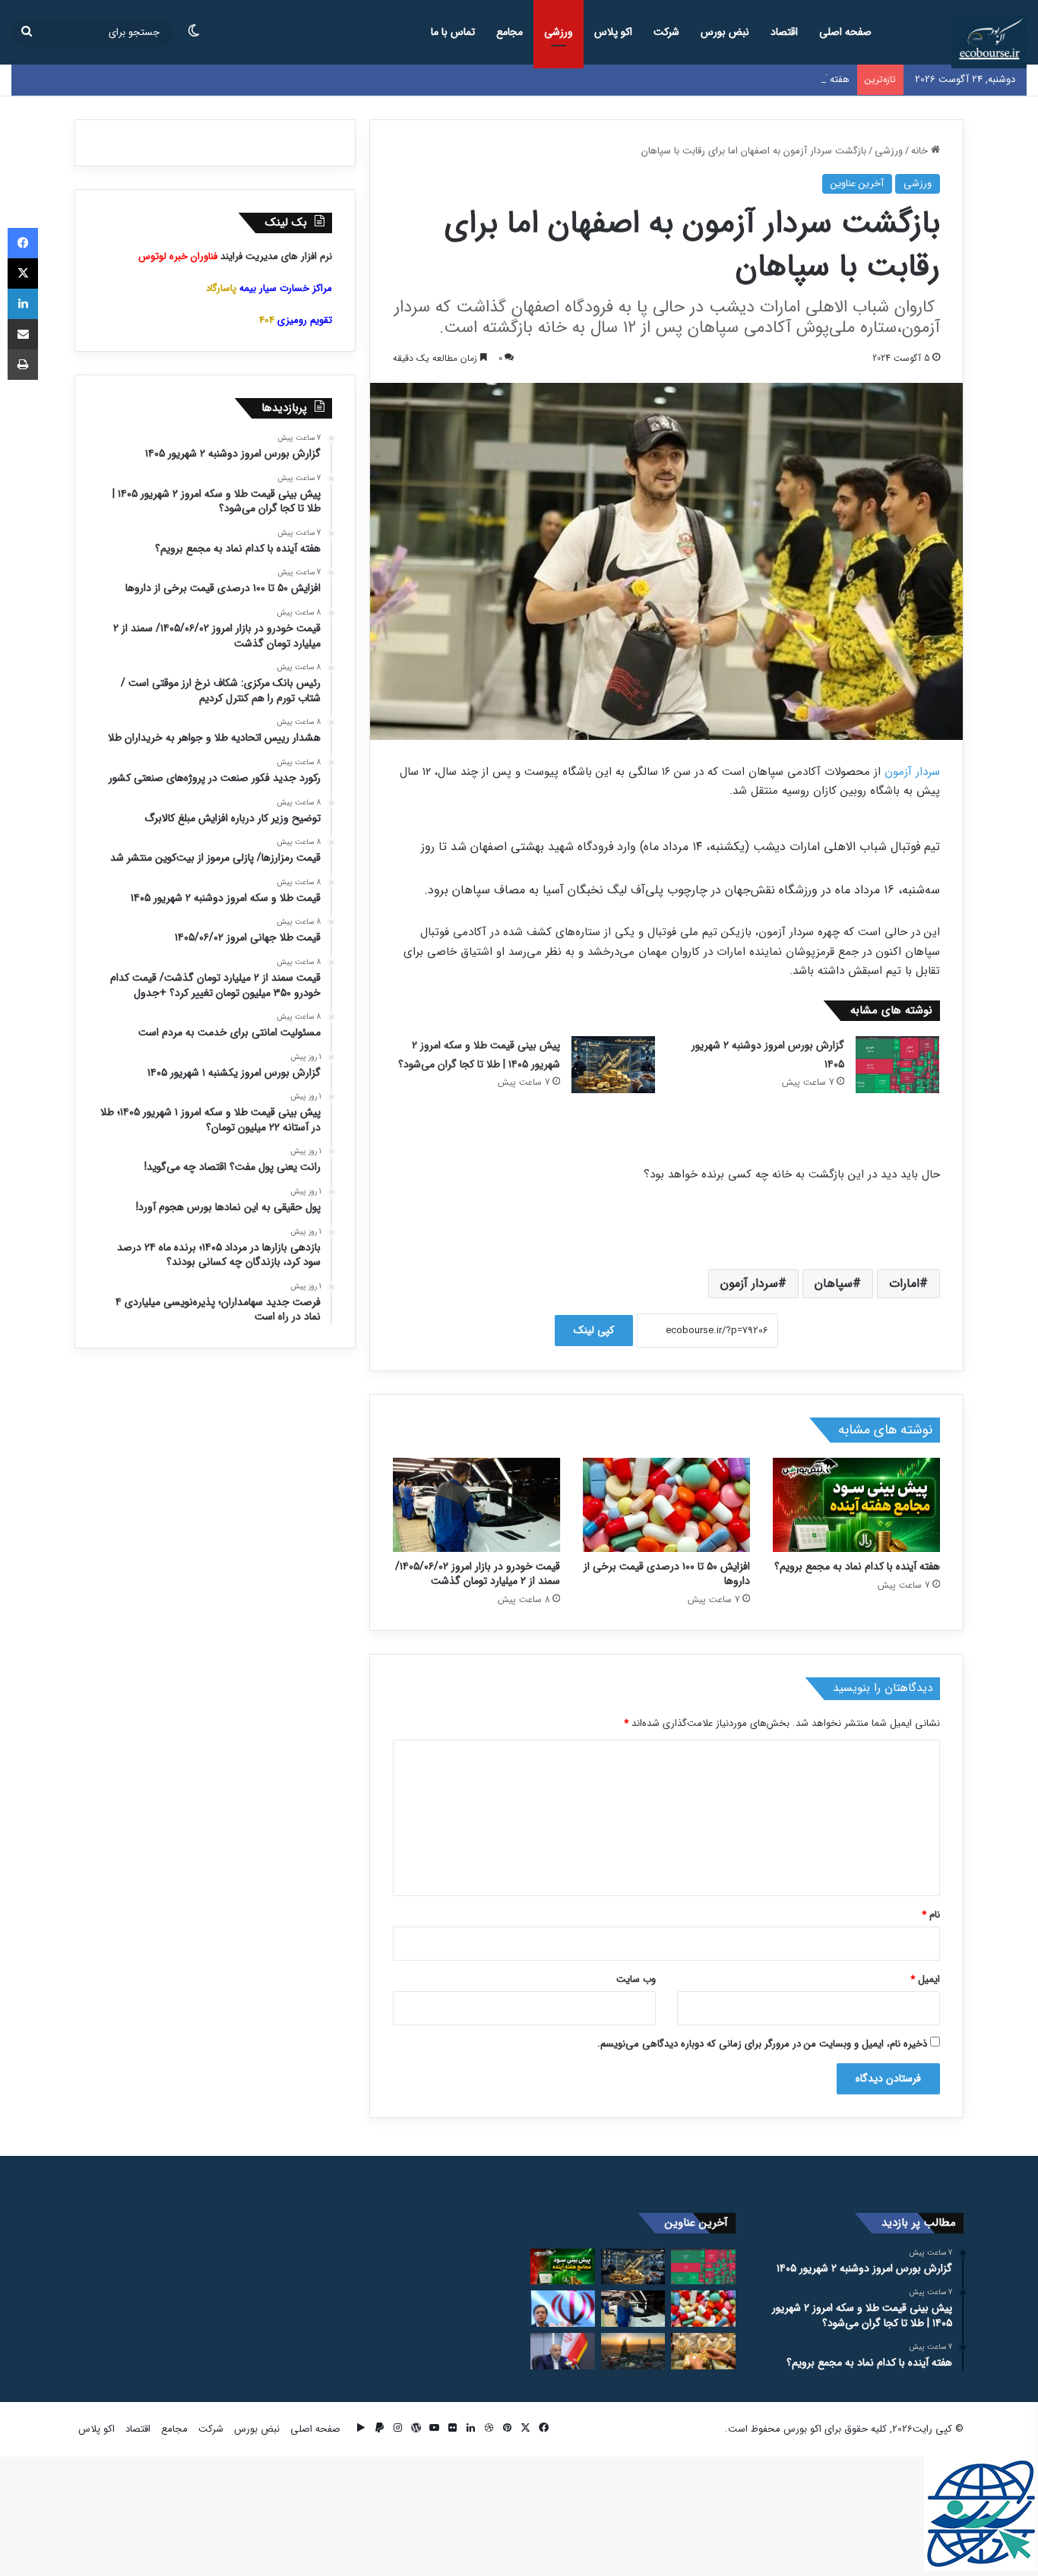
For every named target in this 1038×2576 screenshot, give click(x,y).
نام (931, 1915)
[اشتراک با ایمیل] (23, 334)
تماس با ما (453, 32)
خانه (921, 151)
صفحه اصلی (845, 32)
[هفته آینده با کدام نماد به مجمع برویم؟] (856, 1505)
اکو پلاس (613, 32)
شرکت (666, 32)
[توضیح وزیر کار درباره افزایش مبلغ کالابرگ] (563, 2351)
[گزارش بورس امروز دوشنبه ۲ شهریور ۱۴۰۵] (897, 1065)
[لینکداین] (23, 304)
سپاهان (834, 1283)
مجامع (510, 32)
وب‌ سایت (636, 1979)
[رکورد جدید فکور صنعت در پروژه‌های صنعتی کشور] (633, 2351)
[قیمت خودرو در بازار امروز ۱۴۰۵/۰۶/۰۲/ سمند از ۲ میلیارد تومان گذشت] (476, 1505)
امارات (904, 1283)
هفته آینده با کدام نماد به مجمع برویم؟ (772, 79)
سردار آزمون (912, 772)
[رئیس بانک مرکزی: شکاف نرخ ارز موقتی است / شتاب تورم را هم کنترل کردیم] (563, 2309)
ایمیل (925, 1979)
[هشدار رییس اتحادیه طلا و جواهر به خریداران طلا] (703, 2351)
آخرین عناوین (857, 183)
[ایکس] (23, 273)
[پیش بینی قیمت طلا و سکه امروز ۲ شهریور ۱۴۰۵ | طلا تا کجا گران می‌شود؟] (613, 1065)
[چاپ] (23, 365)
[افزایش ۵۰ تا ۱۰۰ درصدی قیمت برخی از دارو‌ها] (666, 1505)
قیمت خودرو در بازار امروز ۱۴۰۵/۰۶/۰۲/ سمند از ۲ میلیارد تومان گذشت (478, 1574)
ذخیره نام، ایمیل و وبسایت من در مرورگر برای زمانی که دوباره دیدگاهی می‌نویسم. (762, 2044)
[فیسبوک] (23, 243)
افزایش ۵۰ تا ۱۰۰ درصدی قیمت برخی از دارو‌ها (667, 1574)
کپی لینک (594, 1330)
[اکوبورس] (989, 42)
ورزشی (559, 32)
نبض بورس (725, 32)
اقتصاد (784, 32)
